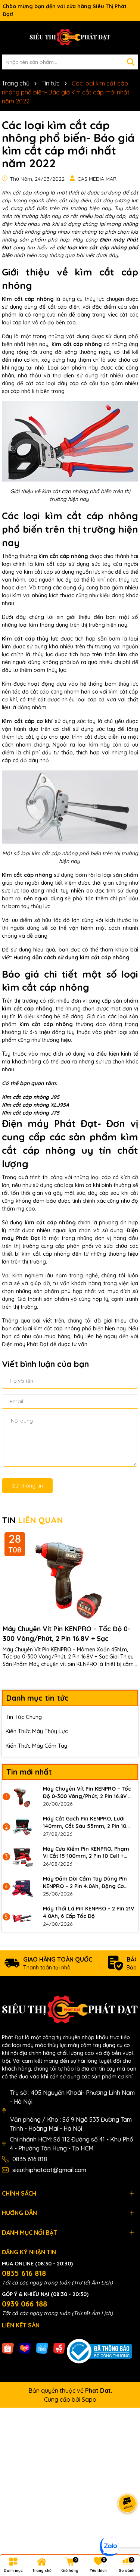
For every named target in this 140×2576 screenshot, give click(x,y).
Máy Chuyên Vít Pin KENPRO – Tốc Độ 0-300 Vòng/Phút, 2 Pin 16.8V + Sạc (66, 1633)
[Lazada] (25, 2348)
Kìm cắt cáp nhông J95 (31, 1097)
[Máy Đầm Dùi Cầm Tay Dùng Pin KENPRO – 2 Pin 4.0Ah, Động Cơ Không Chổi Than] (22, 1887)
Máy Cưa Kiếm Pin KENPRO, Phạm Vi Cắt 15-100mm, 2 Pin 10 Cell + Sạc (86, 1853)
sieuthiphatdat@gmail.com (49, 2170)
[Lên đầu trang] (125, 2531)
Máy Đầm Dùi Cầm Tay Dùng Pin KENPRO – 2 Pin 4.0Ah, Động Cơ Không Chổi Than (85, 1883)
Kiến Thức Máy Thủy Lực (37, 1731)
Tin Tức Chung (24, 1717)
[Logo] (70, 38)
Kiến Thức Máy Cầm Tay (36, 1746)
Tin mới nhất (29, 1772)
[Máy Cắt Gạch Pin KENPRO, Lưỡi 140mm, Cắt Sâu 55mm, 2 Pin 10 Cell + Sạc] (22, 1826)
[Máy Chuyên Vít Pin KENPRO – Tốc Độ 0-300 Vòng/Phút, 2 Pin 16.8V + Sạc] (22, 1797)
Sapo (89, 2399)
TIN (32, 1520)
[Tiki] (42, 2348)
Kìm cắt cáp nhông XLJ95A (35, 1105)
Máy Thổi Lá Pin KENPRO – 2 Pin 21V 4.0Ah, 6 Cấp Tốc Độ (88, 1912)
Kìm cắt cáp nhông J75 (31, 1113)
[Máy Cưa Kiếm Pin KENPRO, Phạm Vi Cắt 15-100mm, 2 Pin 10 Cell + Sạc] (22, 1857)
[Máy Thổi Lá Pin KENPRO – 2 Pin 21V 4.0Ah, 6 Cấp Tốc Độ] (22, 1916)
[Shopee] (8, 2348)
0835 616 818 (30, 2159)
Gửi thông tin (27, 1486)
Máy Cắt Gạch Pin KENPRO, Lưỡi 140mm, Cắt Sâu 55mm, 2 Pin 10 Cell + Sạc (85, 1823)
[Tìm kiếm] (131, 62)
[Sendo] (59, 2348)
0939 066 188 (24, 2304)
